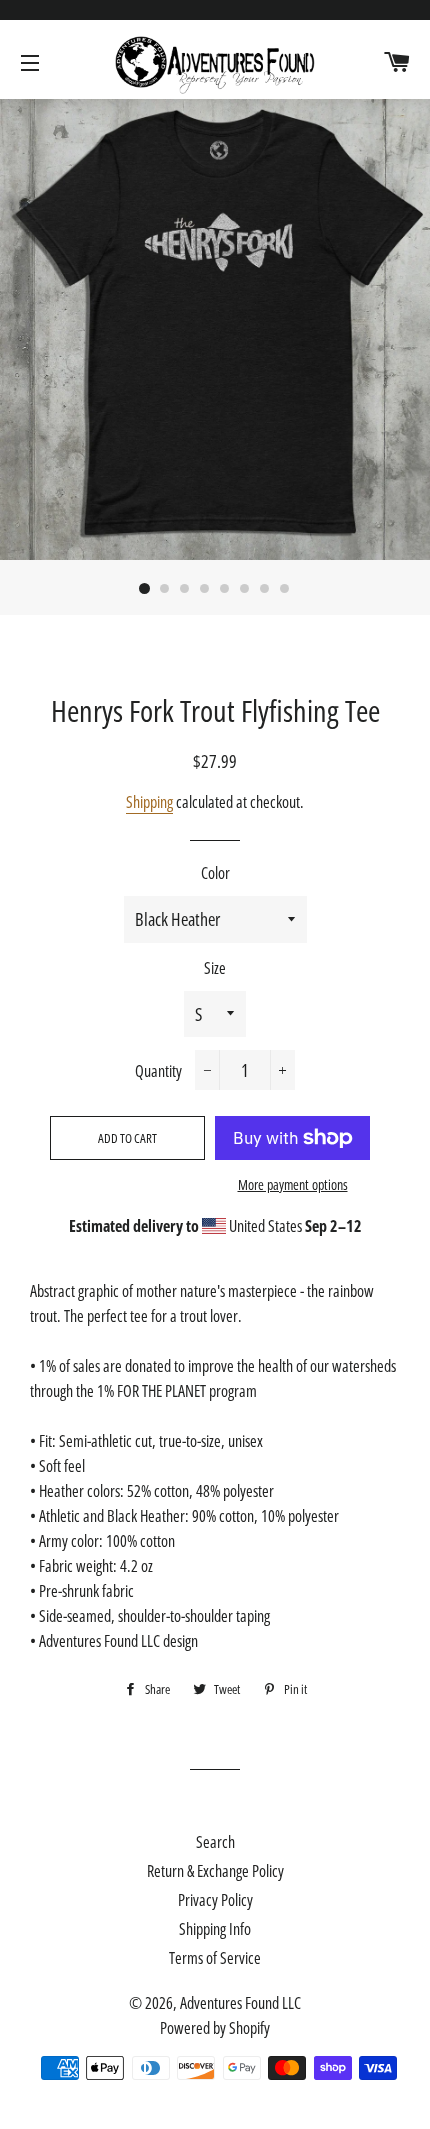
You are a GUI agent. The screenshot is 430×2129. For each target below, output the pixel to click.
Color (215, 873)
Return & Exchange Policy (215, 1871)
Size (215, 968)
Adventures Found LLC (240, 2003)
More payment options (293, 1184)
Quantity (158, 1071)
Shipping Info (215, 1929)
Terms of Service (215, 1958)
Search (215, 1842)
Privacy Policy (215, 1900)
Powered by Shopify (215, 2028)
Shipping (149, 802)
